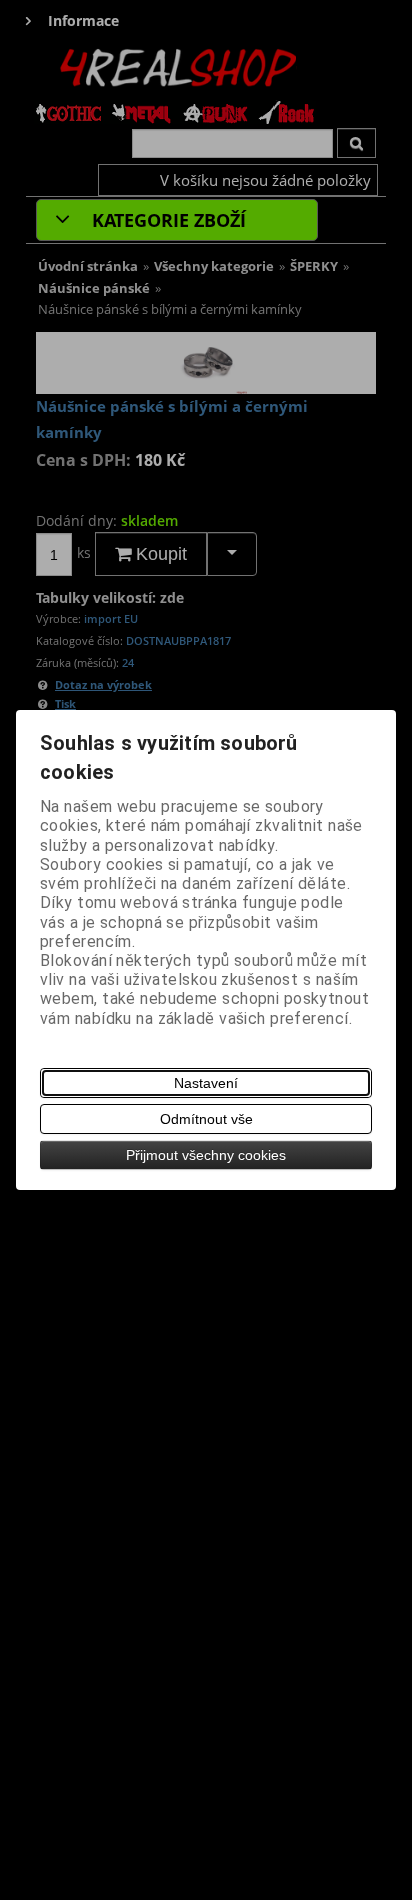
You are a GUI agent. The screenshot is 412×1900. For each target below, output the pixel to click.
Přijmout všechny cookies (206, 1155)
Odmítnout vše (206, 1119)
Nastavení (206, 1083)
